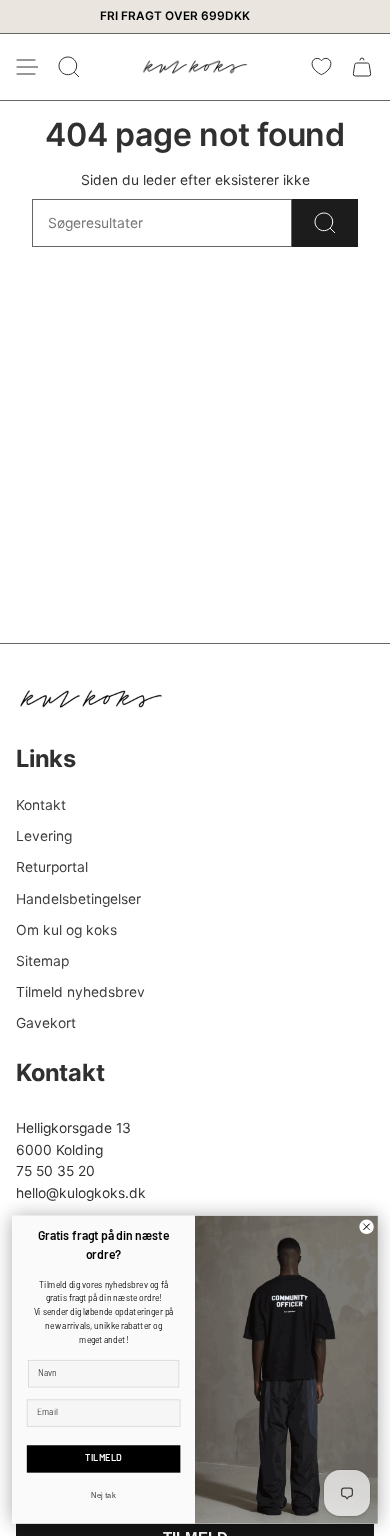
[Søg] (325, 223)
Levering (44, 836)
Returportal (52, 867)
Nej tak (103, 1494)
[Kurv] (362, 67)
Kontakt (41, 805)
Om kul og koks (66, 930)
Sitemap (42, 961)
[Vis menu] (26, 67)
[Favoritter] (321, 67)
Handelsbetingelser (78, 899)
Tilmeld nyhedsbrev (80, 992)
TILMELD (103, 1458)
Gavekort (46, 1023)
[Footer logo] (91, 699)
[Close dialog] (366, 1226)
